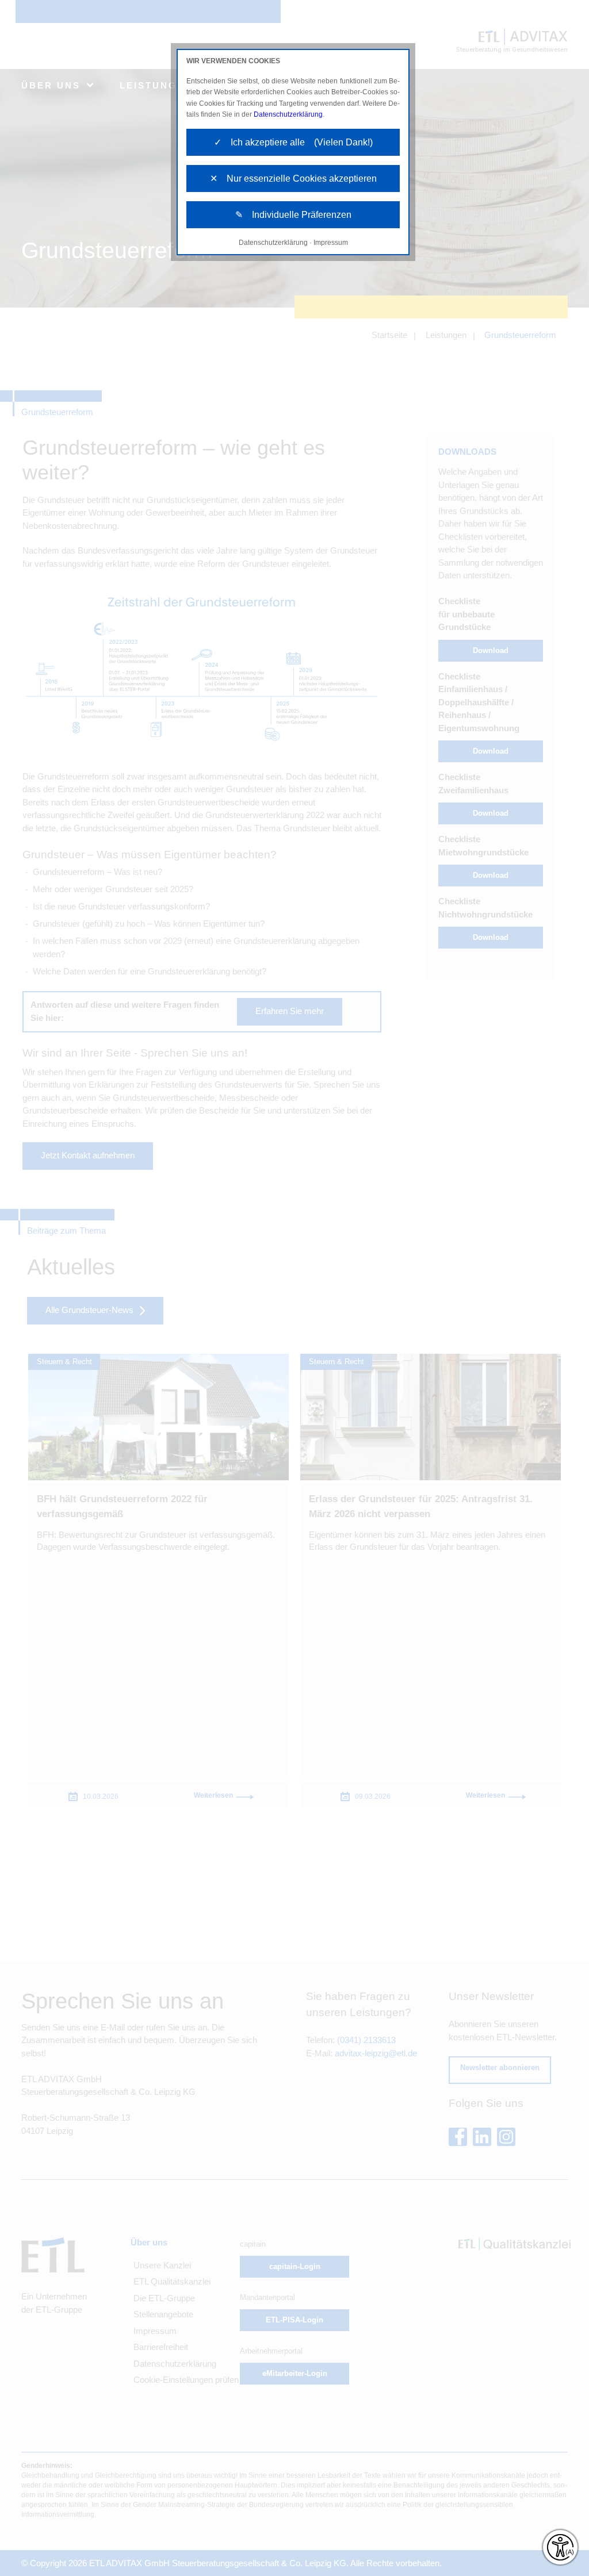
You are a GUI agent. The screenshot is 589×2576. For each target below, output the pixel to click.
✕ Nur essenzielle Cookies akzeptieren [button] (293, 178)
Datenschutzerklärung (288, 114)
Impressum (331, 243)
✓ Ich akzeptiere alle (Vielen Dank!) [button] (293, 142)
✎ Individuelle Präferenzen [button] (293, 215)
